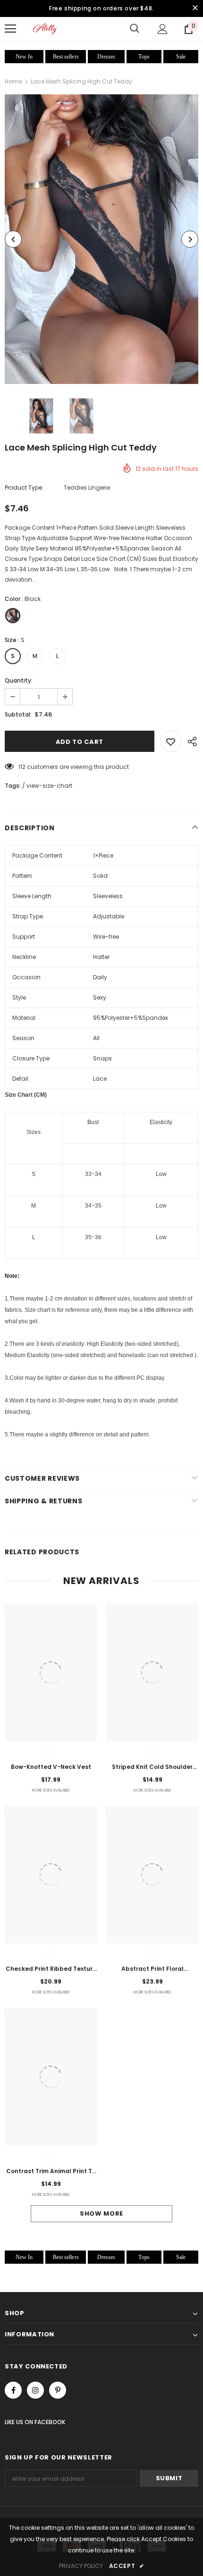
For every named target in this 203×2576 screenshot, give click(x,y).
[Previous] (13, 239)
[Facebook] (13, 2390)
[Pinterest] (58, 2390)
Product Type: (24, 488)
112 (22, 767)
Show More (101, 2213)
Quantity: (19, 680)
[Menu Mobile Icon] (10, 29)
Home (13, 81)
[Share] (190, 741)
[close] (195, 8)
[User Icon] (163, 29)
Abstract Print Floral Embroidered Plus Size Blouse (152, 1969)
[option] (101, 239)
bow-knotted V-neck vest (51, 1767)
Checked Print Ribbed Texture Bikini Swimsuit (51, 1969)
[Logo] (45, 29)
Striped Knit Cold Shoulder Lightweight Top (152, 1767)
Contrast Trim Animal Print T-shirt (51, 2172)
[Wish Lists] (171, 741)
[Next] (190, 239)
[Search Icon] (135, 29)
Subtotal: (18, 714)
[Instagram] (35, 2390)
